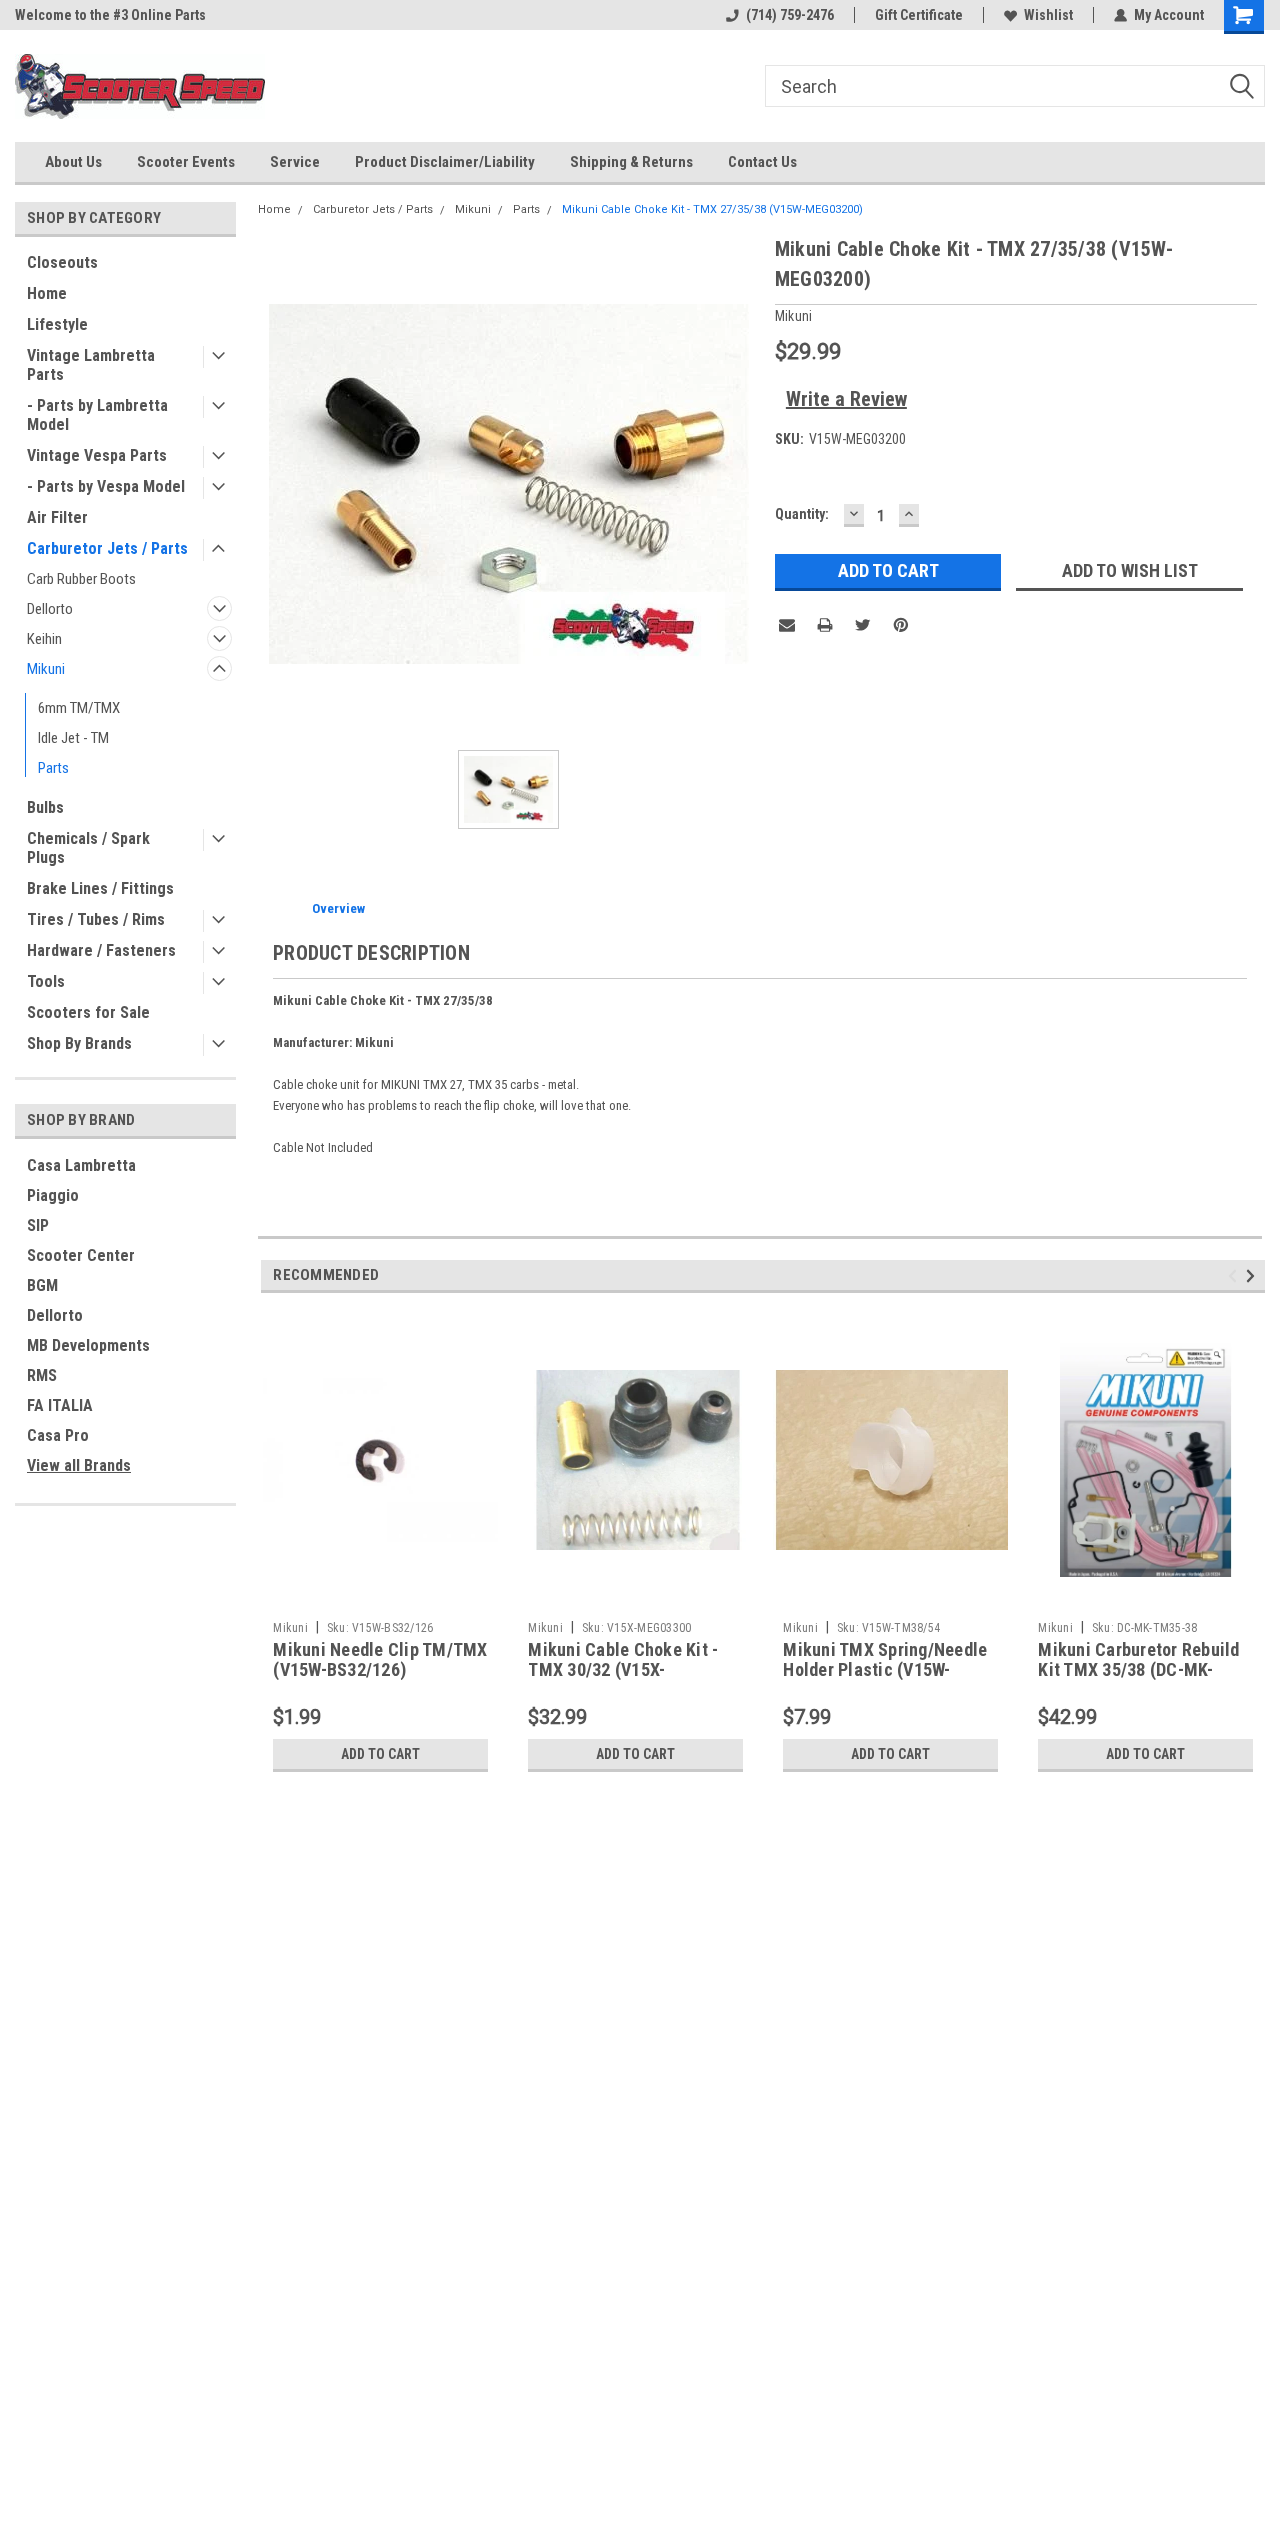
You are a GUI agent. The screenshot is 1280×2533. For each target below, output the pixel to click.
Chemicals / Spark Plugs (88, 848)
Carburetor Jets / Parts (107, 548)
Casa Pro (58, 1435)
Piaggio (53, 1195)
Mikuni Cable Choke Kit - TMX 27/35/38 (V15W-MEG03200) (712, 209)
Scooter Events (186, 162)
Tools (46, 981)
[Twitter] (863, 625)
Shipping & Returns (631, 162)
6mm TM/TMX (79, 708)
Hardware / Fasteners (101, 950)
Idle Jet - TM (73, 738)
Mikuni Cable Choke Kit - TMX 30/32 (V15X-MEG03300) (623, 1670)
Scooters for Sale (88, 1012)
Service (295, 162)
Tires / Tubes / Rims (96, 919)
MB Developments (88, 1345)
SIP (38, 1225)
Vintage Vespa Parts (97, 455)
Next (1253, 1275)
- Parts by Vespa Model (106, 486)
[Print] (825, 625)
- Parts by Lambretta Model (97, 415)
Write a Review (846, 399)
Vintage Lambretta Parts (91, 365)
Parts (53, 768)
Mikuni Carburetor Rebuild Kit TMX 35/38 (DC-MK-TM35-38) (1138, 1670)
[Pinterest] (901, 625)
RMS (42, 1375)
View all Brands (79, 1465)
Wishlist (1048, 15)
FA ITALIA (60, 1405)
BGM (42, 1285)
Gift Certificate (919, 15)
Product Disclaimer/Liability (445, 162)
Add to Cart (380, 1754)
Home (47, 293)
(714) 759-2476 (790, 15)
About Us (73, 162)
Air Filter (57, 517)
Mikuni (46, 669)
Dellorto (50, 609)
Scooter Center (81, 1255)
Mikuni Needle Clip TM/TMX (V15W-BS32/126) (380, 1660)
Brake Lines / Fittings (100, 888)
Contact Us (762, 162)
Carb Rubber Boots (81, 579)
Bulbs (45, 807)
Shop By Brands (79, 1043)
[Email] (787, 625)
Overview (338, 908)
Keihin (44, 639)
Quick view (381, 1597)
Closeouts (62, 262)
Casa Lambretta (81, 1165)
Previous (1235, 1275)
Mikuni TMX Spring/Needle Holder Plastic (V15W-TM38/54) (885, 1670)
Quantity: (802, 514)
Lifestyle (57, 324)
